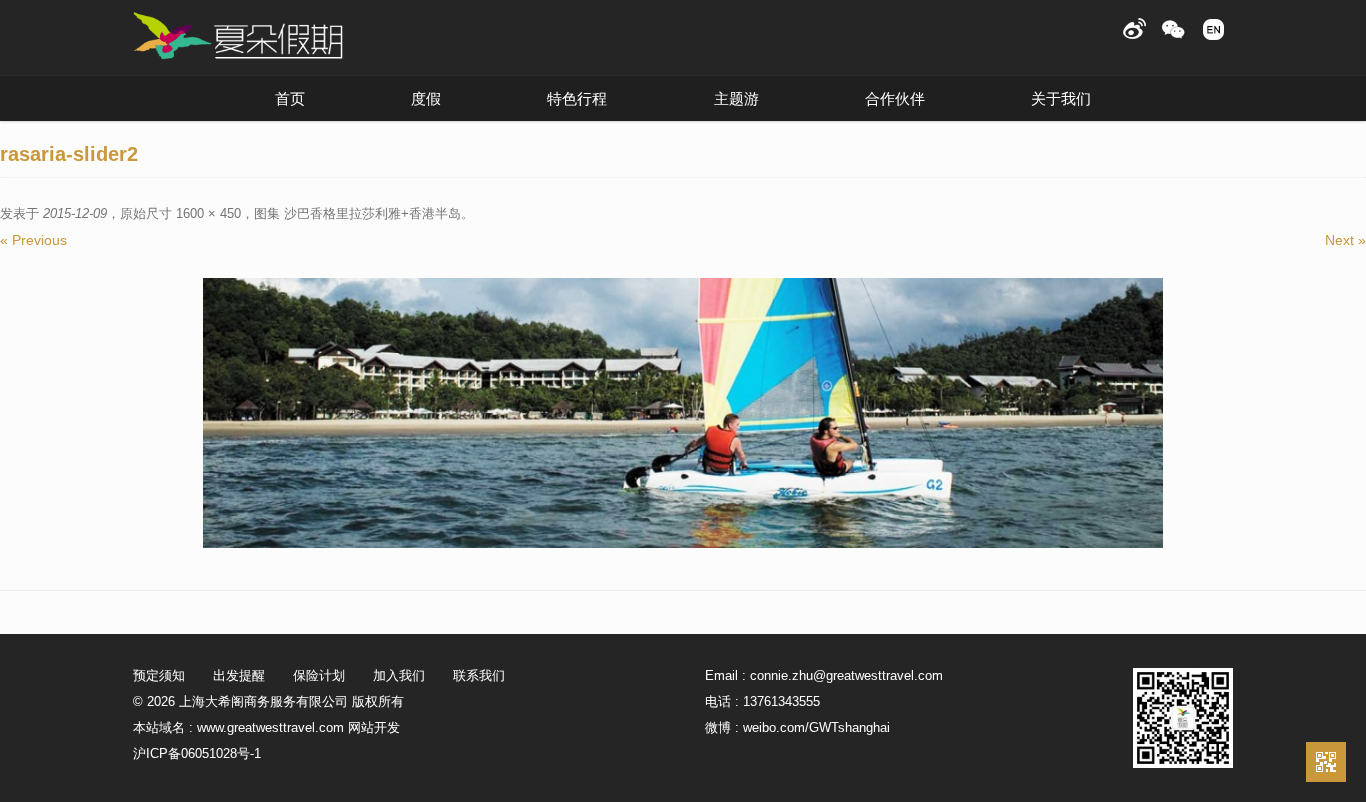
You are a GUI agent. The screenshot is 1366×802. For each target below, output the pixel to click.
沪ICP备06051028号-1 (197, 753)
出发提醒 (239, 675)
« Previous (33, 240)
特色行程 (577, 98)
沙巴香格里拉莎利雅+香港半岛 (372, 213)
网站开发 (374, 727)
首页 (290, 98)
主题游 (736, 98)
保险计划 (319, 675)
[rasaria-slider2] (683, 413)
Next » (1345, 240)
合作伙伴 (895, 98)
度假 (426, 98)
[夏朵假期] (238, 36)
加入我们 (399, 675)
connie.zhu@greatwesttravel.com (846, 675)
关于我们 (1061, 98)
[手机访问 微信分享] (1326, 762)
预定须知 (159, 675)
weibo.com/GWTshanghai (816, 727)
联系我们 (479, 675)
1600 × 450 (208, 213)
